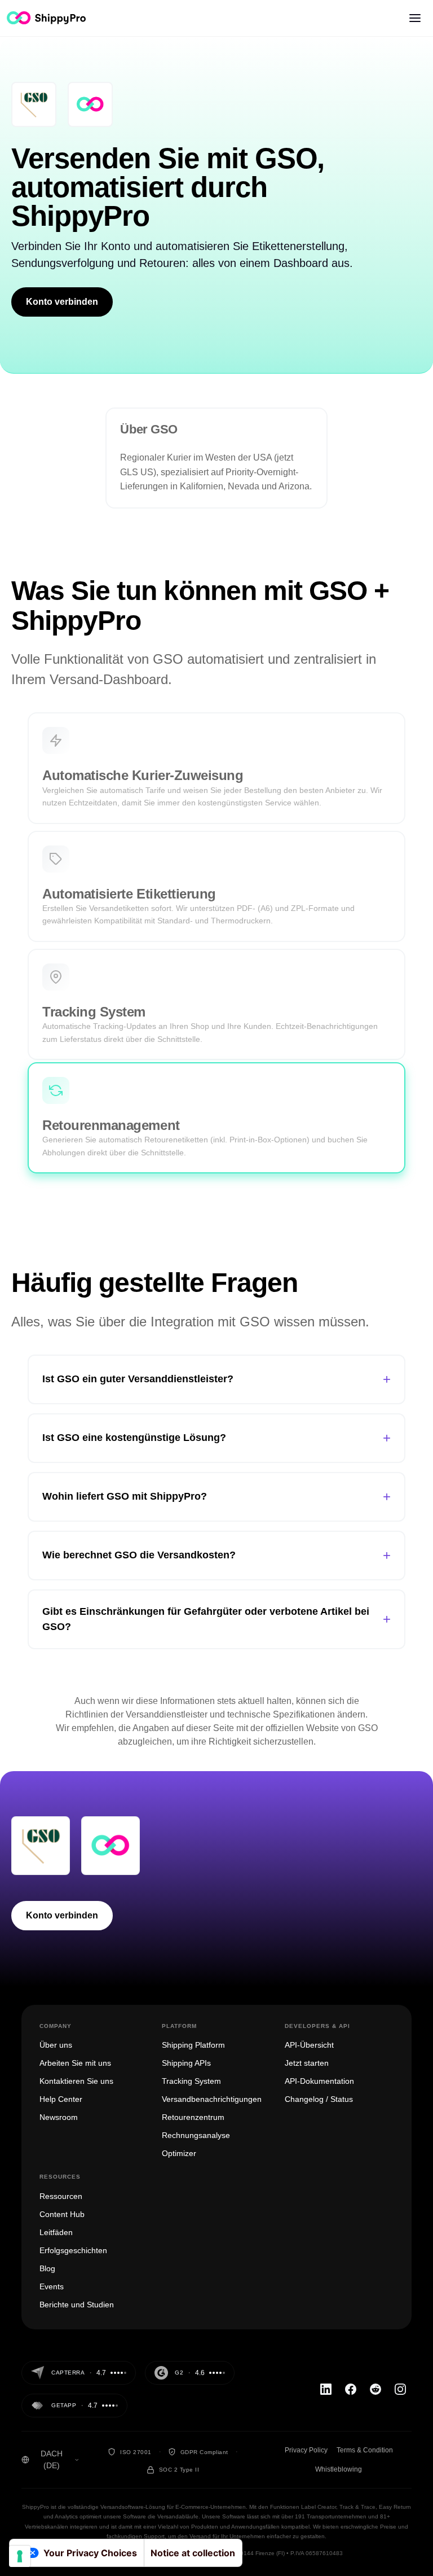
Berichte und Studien (77, 2305)
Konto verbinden (62, 302)
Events (52, 2286)
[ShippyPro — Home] (46, 18)
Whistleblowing (339, 2469)
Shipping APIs (186, 2063)
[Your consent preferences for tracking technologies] (20, 2556)
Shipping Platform (193, 2045)
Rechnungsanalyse (196, 2135)
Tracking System (191, 2081)
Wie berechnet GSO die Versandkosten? (216, 1555)
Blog (47, 2268)
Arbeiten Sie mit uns (75, 2063)
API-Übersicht (309, 2045)
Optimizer (179, 2153)
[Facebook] (351, 2389)
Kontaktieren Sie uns (76, 2081)
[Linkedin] (326, 2389)
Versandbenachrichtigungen (212, 2099)
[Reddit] (375, 2389)
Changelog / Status (319, 2099)
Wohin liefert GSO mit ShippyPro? (216, 1497)
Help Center (61, 2099)
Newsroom (59, 2117)
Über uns (56, 2045)
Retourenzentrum (193, 2117)
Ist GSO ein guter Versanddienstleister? (216, 1379)
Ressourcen (61, 2196)
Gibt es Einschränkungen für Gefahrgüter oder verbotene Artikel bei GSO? (216, 1619)
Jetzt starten (307, 2063)
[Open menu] (415, 18)
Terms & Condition (365, 2450)
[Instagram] (400, 2389)
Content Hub (62, 2214)
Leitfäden (56, 2232)
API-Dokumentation (319, 2081)
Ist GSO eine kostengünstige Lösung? (216, 1438)
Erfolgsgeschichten (73, 2250)
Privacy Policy (306, 2450)
